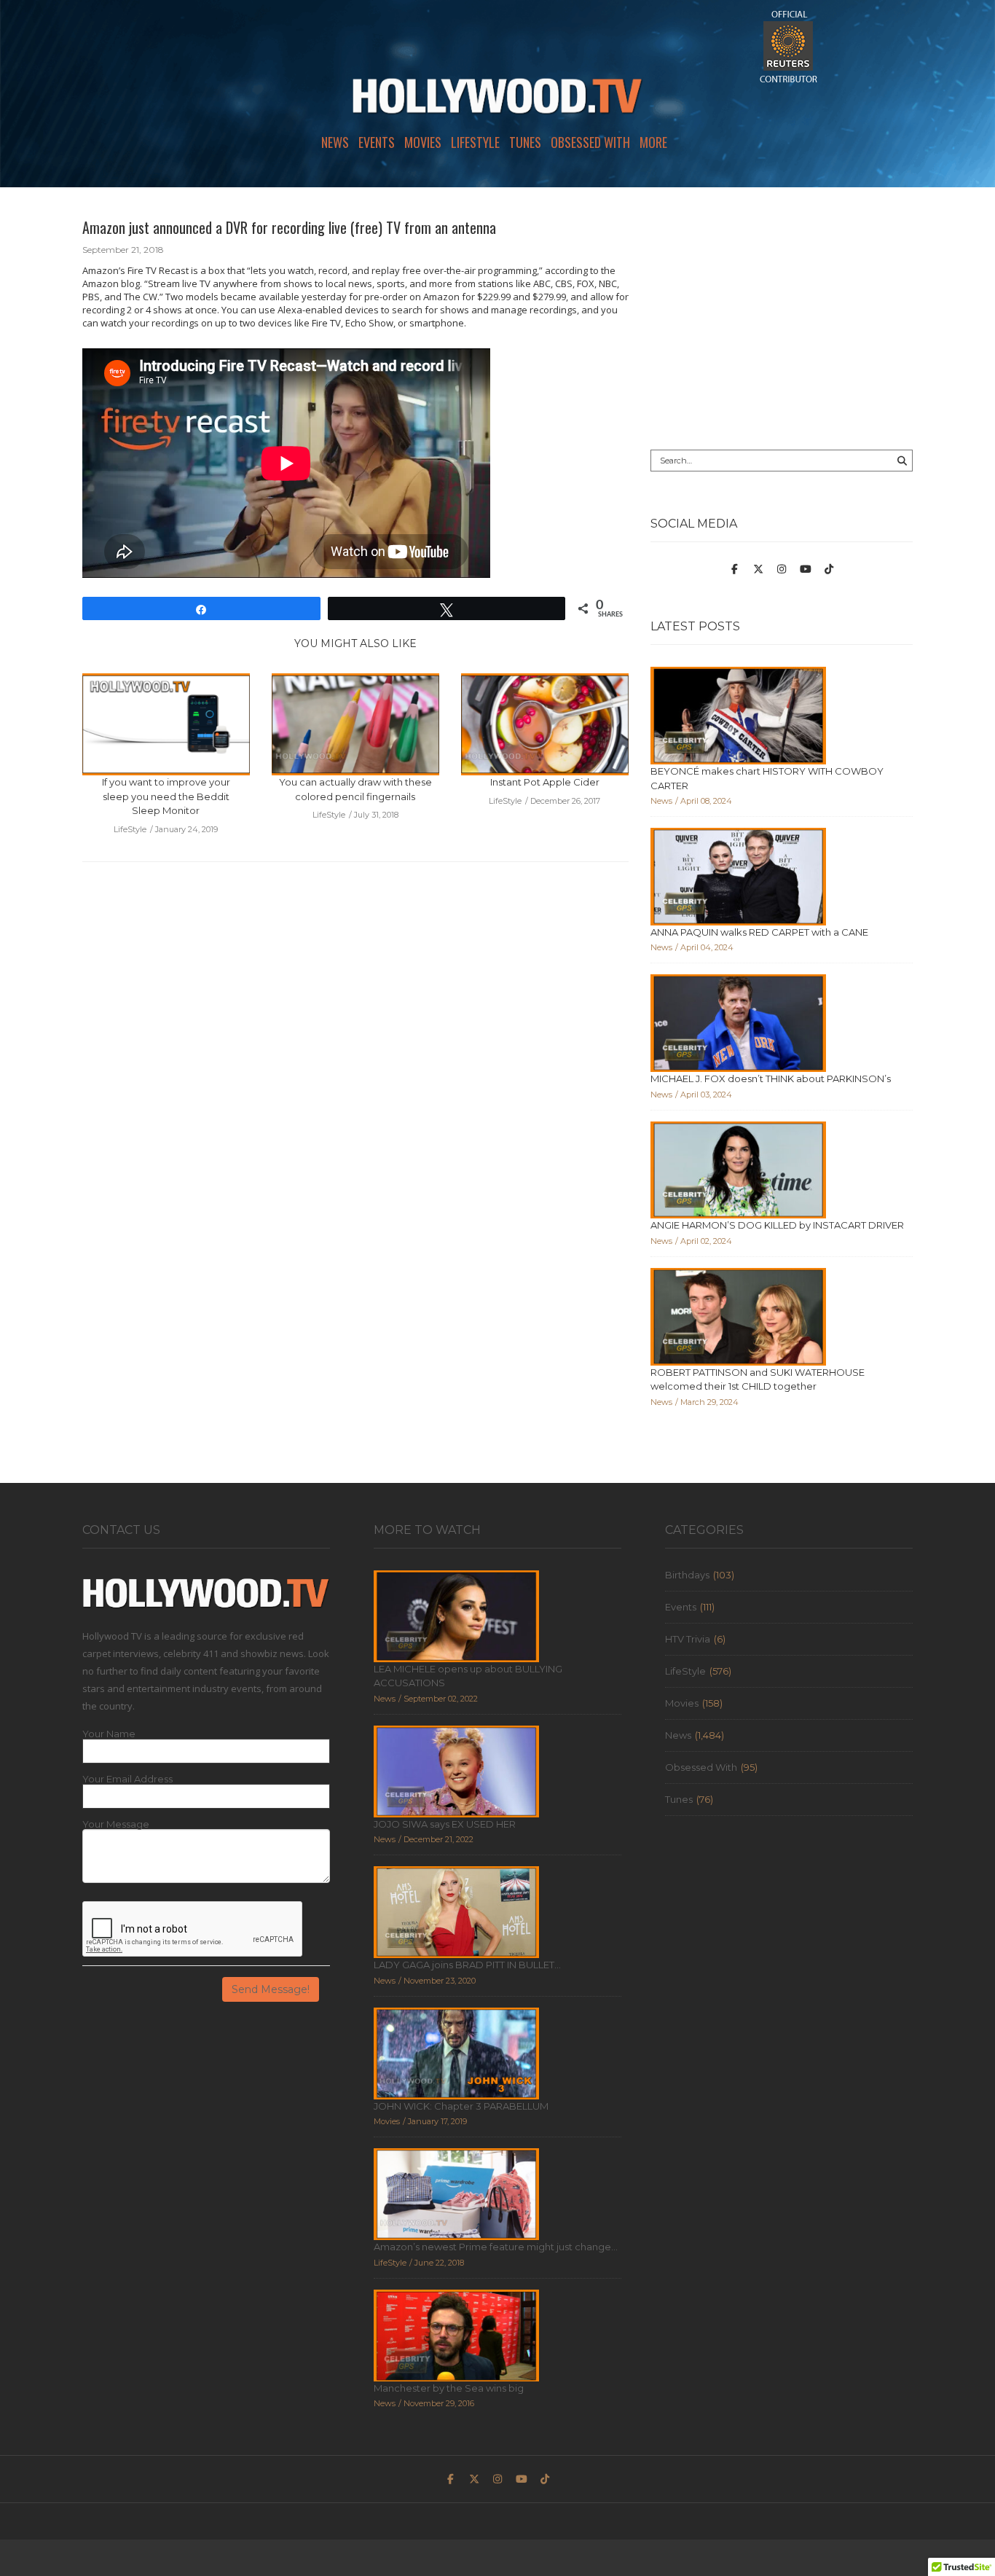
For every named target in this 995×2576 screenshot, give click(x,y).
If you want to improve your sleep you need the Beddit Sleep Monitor (166, 796)
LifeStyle (475, 142)
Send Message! (271, 1989)
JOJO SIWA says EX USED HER (445, 1824)
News (335, 142)
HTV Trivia (688, 1639)
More (653, 142)
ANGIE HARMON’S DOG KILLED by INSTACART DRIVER (777, 1225)
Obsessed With (590, 142)
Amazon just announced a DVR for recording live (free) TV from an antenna (289, 227)
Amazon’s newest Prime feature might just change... (496, 2247)
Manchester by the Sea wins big (449, 2388)
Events (377, 142)
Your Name (109, 1734)
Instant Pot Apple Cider (545, 782)
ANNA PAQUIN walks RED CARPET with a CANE (759, 932)
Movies (423, 142)
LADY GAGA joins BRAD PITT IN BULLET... (467, 1965)
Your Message (116, 1824)
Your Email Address (127, 1779)
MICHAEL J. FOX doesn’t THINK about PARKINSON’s (771, 1078)
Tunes (525, 142)
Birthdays (687, 1575)
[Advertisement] (782, 318)
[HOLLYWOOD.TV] (497, 102)
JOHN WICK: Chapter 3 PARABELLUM (461, 2106)
